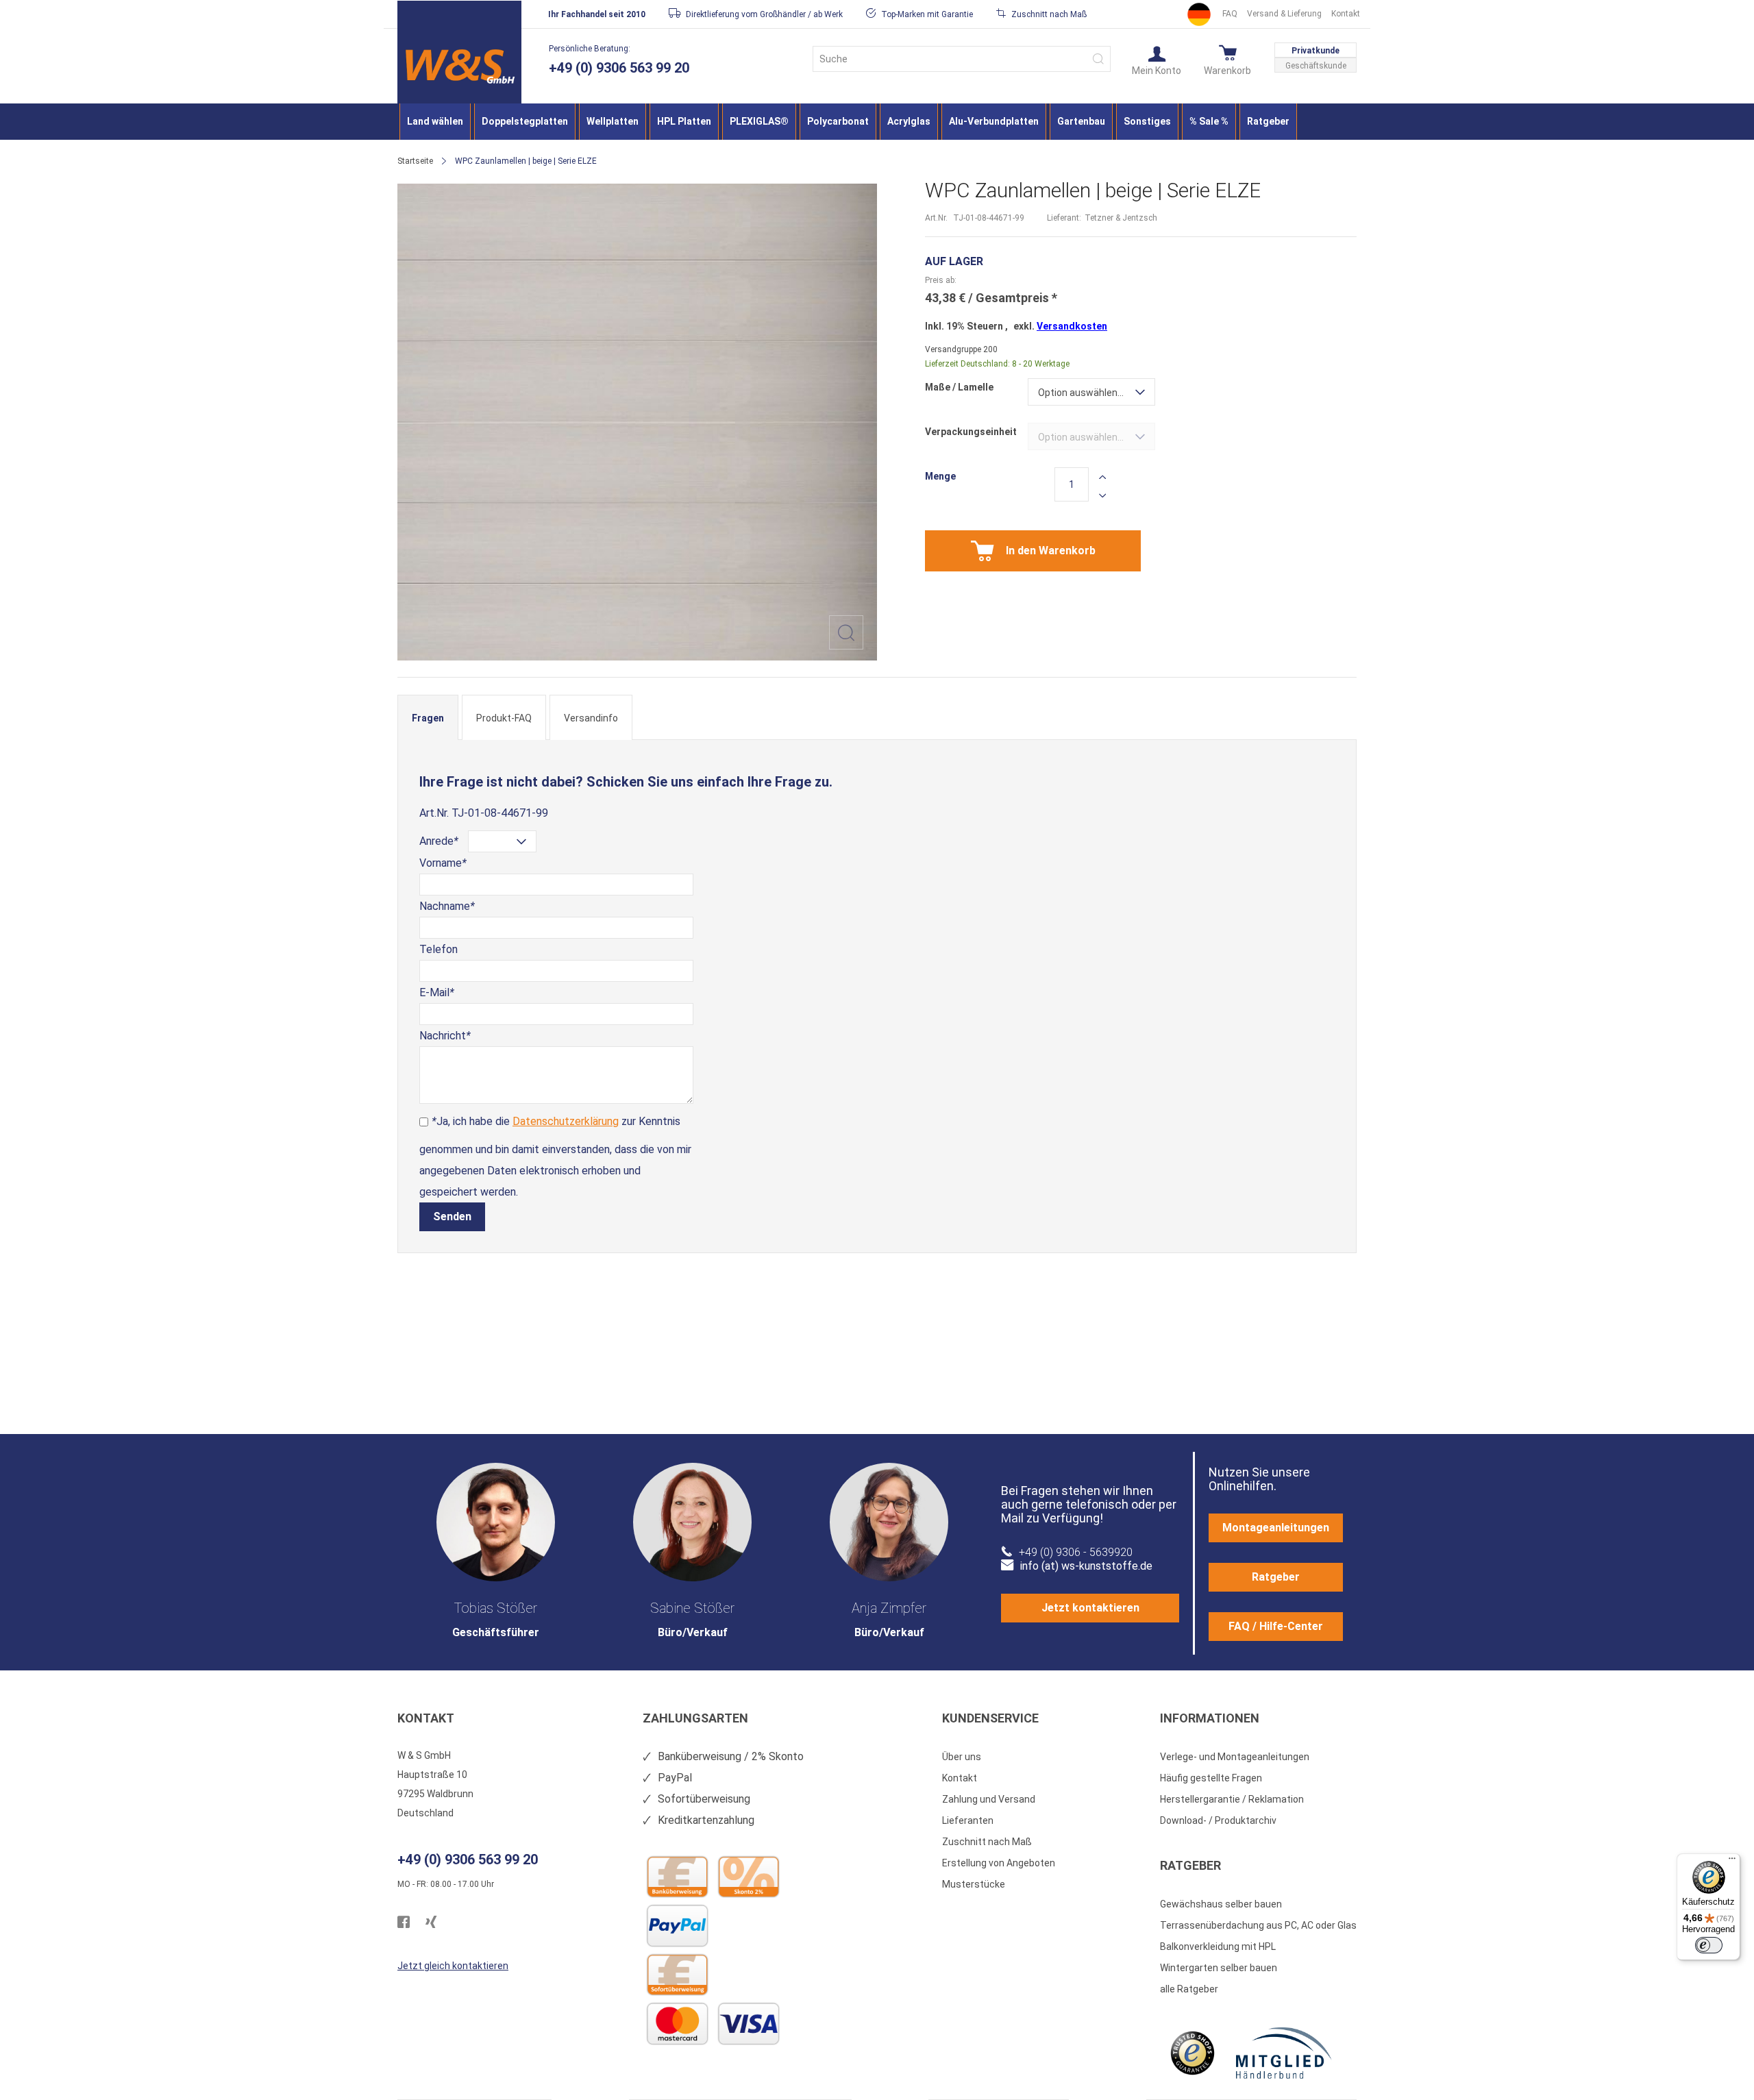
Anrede (439, 841)
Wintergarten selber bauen (1219, 1968)
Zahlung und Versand (989, 1799)
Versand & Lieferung (1284, 14)
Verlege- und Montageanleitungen (1235, 1757)
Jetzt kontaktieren (1090, 1608)
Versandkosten (1072, 326)
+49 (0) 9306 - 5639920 (1076, 1552)
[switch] (1709, 1945)
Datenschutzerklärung (566, 1121)
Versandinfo (591, 718)
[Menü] (1732, 1862)
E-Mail (437, 992)
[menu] (877, 122)
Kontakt (1346, 14)
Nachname (447, 906)
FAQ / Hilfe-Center (1276, 1626)
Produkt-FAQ (504, 718)
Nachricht (445, 1036)
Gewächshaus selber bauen (1221, 1904)
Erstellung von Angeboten (999, 1863)
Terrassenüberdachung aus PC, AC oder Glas (1258, 1925)
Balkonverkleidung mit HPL (1218, 1947)
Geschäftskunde (1316, 66)
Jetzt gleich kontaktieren (453, 1966)
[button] (1157, 60)
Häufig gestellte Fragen (1211, 1778)
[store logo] (459, 66)
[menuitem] (435, 122)
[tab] (428, 717)
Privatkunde (1315, 51)
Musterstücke (974, 1884)
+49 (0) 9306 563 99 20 (619, 68)
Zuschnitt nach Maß (987, 1842)
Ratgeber (1276, 1577)
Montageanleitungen (1276, 1528)
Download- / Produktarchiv (1218, 1820)
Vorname (443, 863)
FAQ (1230, 14)
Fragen (428, 718)
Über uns (962, 1757)
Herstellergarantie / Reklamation (1232, 1799)
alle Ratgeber (1189, 1989)
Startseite (415, 161)
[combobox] (962, 59)
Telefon (438, 949)
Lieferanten (968, 1820)
